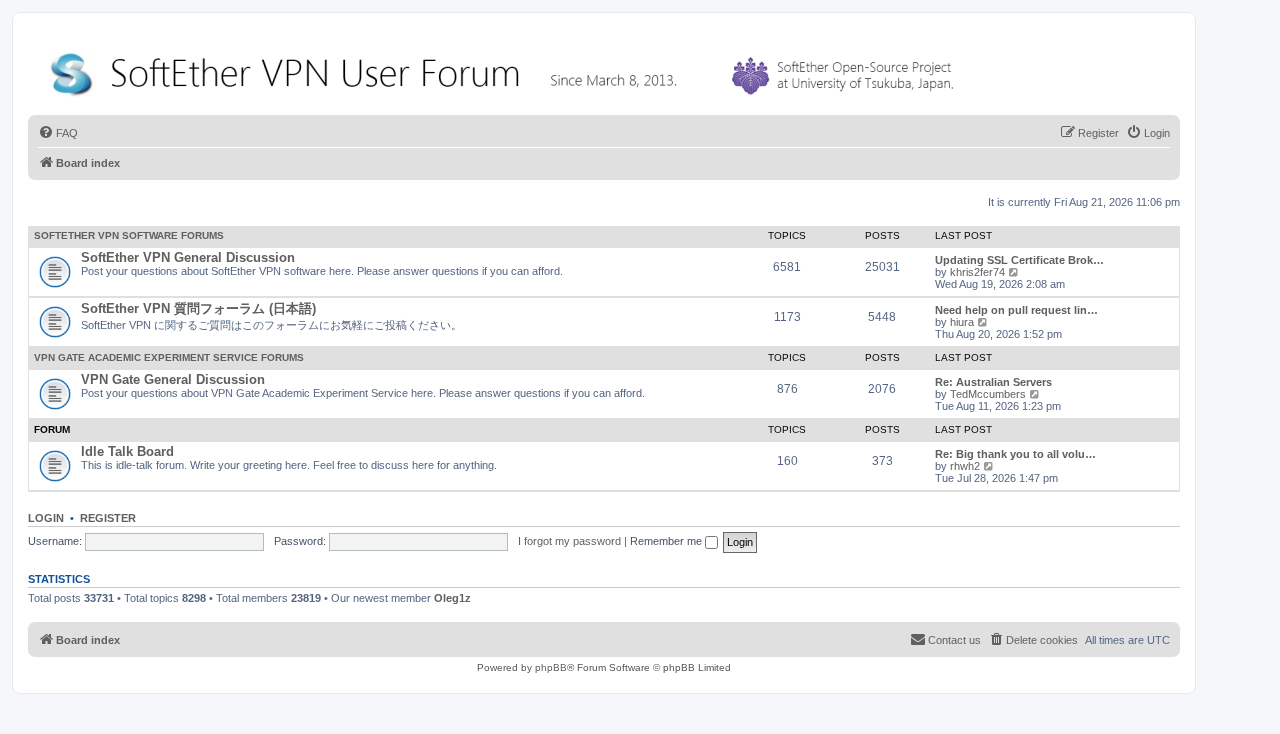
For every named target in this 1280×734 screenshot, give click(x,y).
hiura (962, 322)
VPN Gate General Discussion (173, 379)
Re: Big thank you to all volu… (1015, 454)
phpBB (551, 667)
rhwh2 (965, 466)
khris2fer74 (977, 272)
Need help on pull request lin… (1016, 310)
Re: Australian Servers (993, 382)
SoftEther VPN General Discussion (188, 257)
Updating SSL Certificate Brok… (1019, 260)
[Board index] (506, 69)
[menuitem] (58, 133)
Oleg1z (452, 598)
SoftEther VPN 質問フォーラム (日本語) (198, 308)
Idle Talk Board (127, 451)
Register (108, 518)
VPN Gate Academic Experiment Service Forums (169, 357)
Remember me (667, 541)
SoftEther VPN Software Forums (129, 235)
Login (46, 518)
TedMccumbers (988, 394)
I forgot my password (569, 541)
